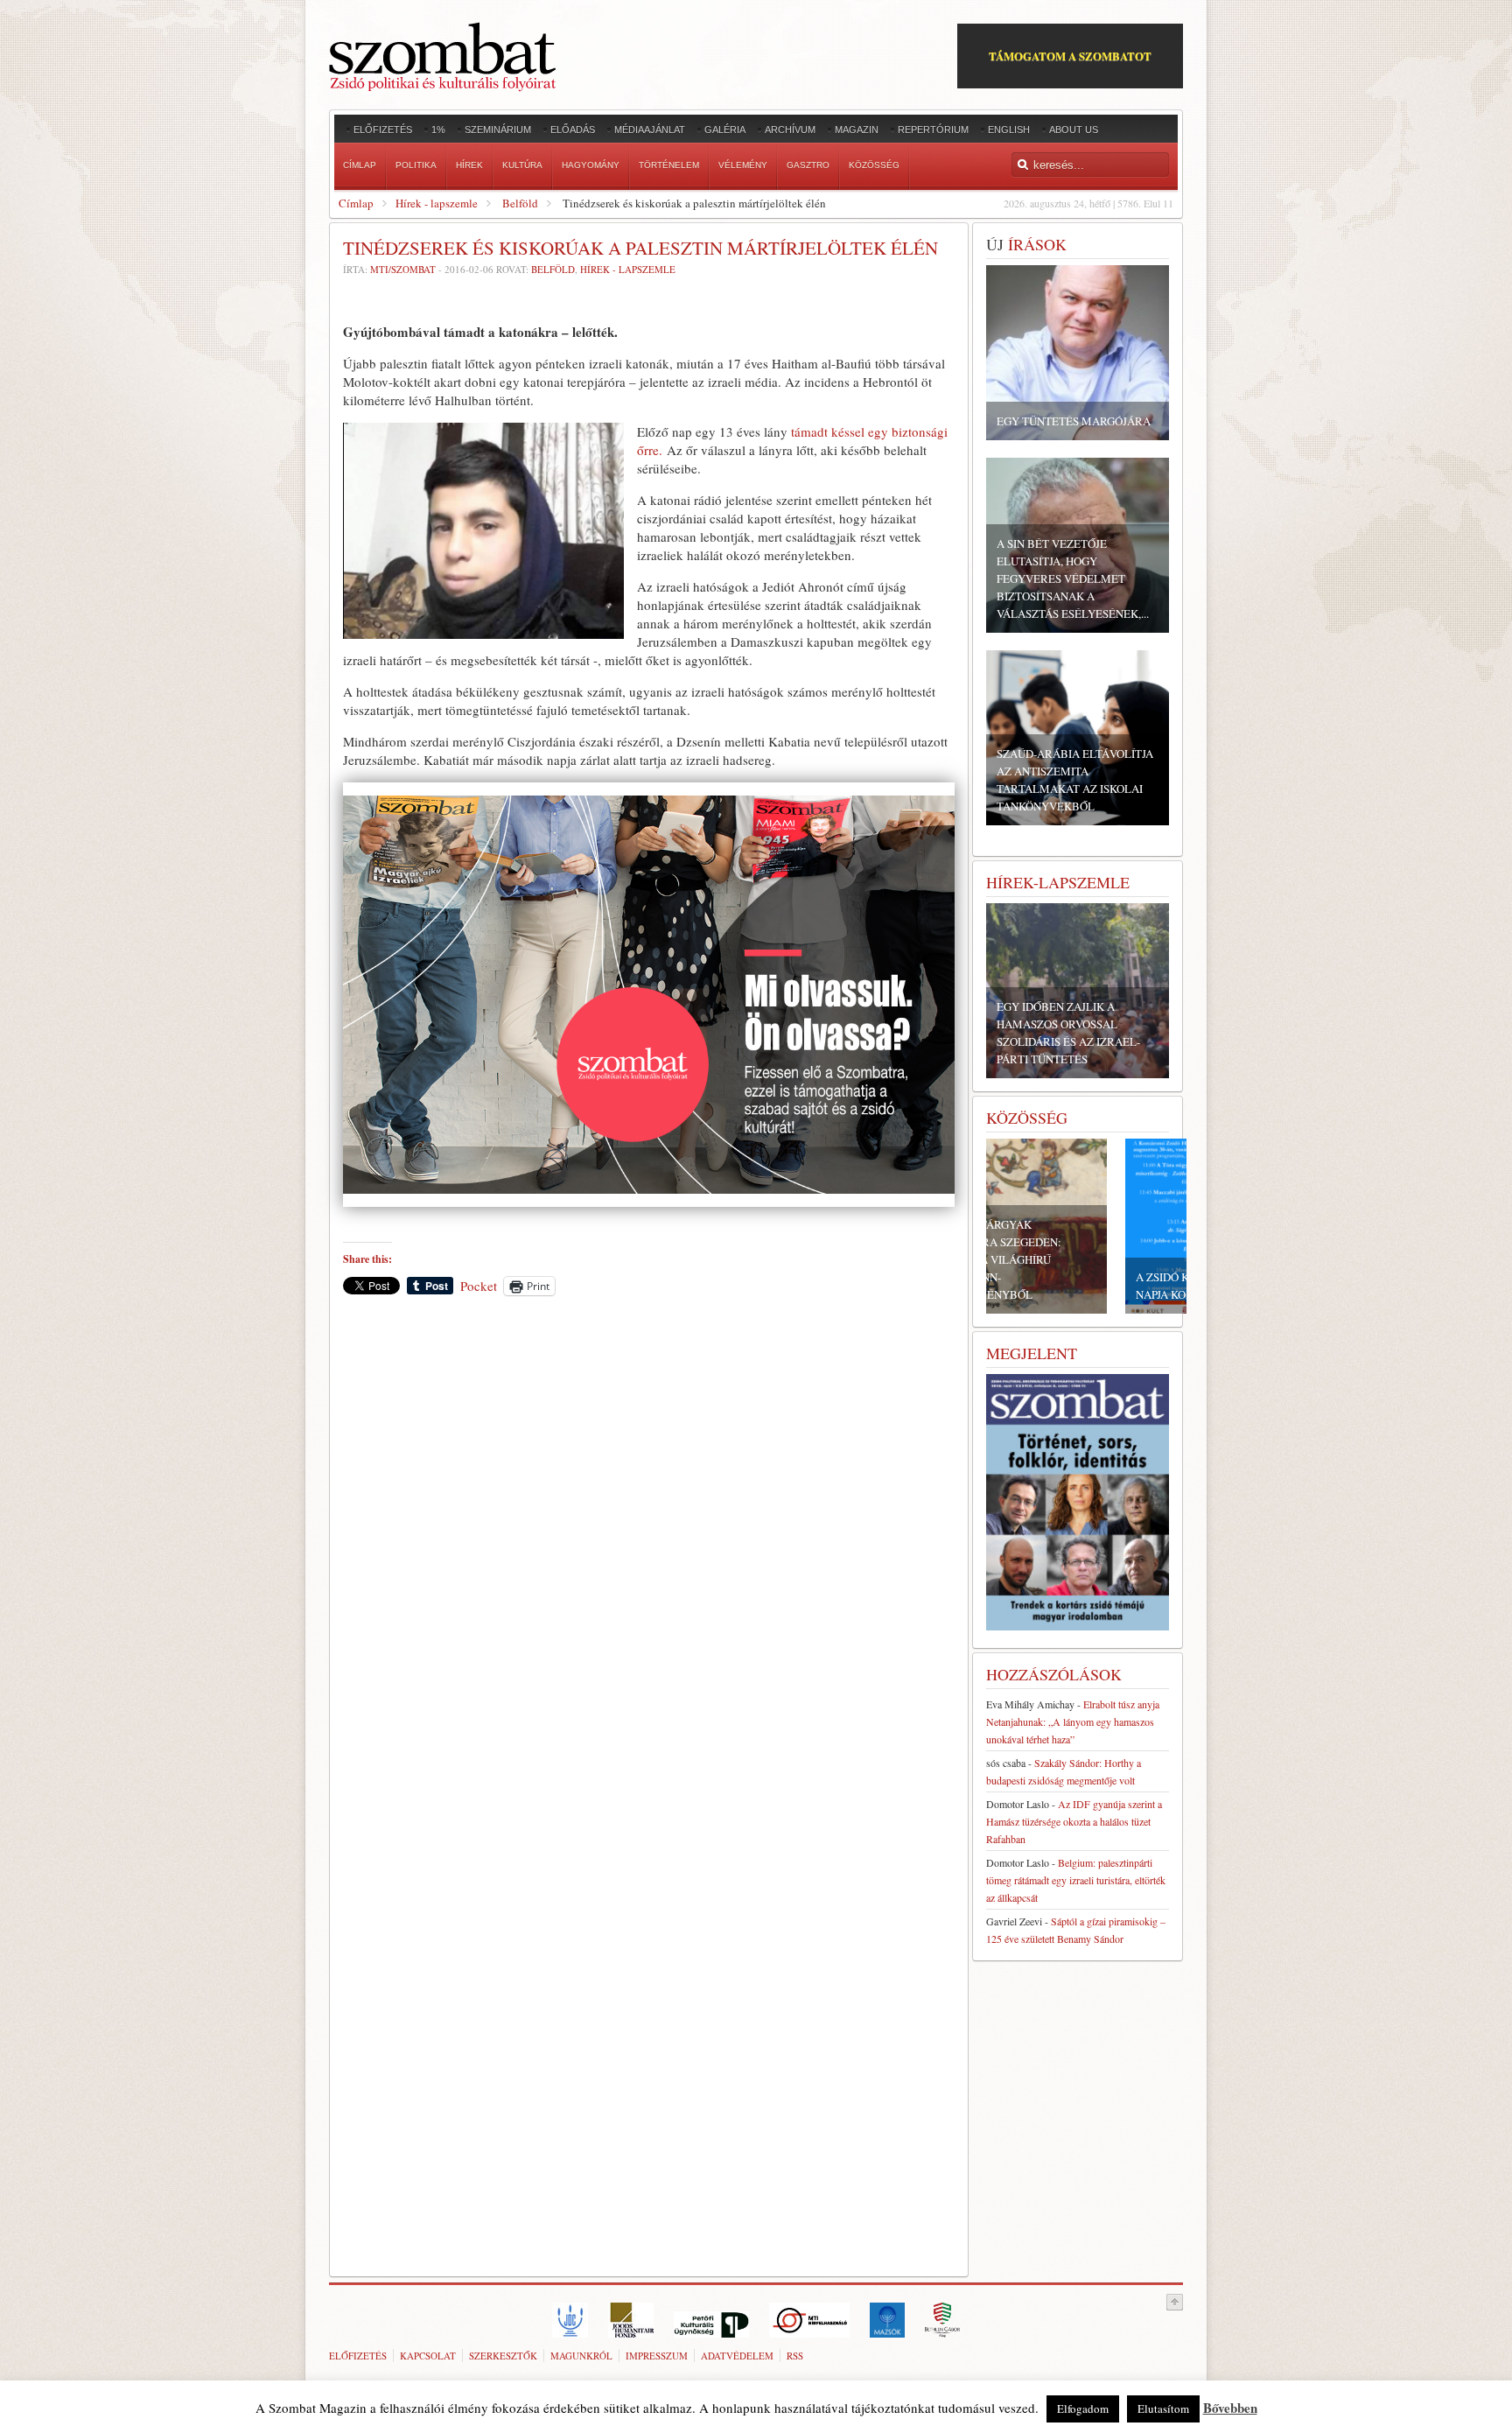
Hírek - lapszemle (437, 203)
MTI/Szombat (403, 269)
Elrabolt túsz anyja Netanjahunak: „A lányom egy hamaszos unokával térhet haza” (1073, 1721)
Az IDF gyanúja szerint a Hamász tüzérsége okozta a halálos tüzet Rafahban (1074, 1821)
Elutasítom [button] (1163, 2408)
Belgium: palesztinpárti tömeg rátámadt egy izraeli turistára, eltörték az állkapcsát (1076, 1880)
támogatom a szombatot (1070, 56)
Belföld (520, 203)
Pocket (479, 1286)
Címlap (356, 203)
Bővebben (1230, 2408)
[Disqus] (649, 1553)
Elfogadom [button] (1083, 2408)
